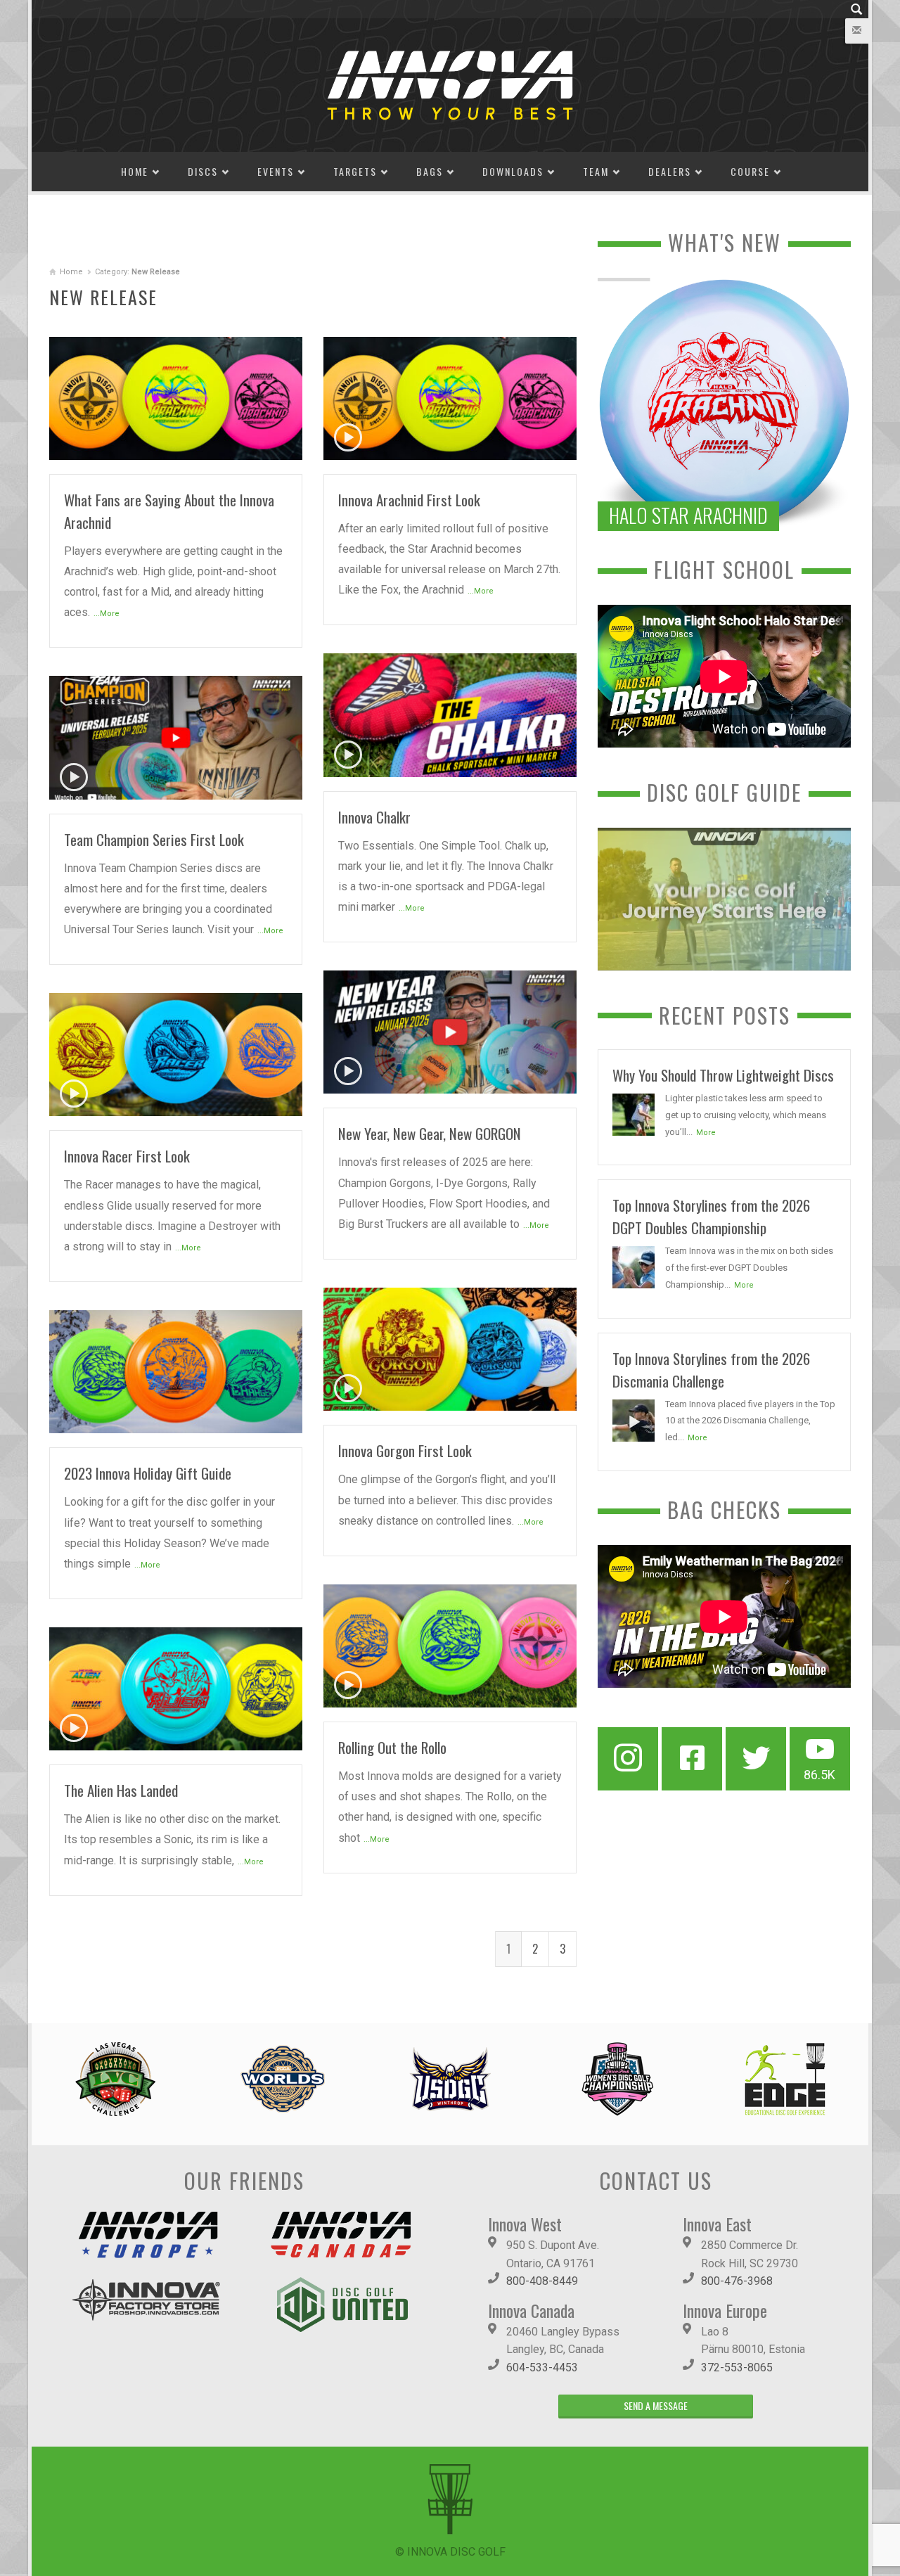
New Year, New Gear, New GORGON (430, 1133)
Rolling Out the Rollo (392, 1747)
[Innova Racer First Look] (176, 1054)
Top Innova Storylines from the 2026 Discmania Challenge (711, 1370)
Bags (430, 171)
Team (596, 171)
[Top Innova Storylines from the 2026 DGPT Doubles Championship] (634, 1267)
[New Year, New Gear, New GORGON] (450, 1031)
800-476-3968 (737, 2281)
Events (276, 171)
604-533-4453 (542, 2367)
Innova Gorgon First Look (405, 1450)
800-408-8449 (542, 2281)
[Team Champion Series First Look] (176, 737)
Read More (264, 444)
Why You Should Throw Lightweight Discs (723, 1075)
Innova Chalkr (374, 817)
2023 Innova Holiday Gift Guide (148, 1473)
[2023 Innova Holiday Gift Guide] (176, 1371)
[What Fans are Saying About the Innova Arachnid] (176, 397)
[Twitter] (756, 1759)
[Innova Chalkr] (450, 714)
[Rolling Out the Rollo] (450, 1645)
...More (107, 614)
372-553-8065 (737, 2367)
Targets (355, 171)
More (706, 1133)
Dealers (670, 171)
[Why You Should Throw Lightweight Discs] (634, 1114)
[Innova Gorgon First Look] (450, 1348)
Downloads (513, 171)
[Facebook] (692, 1759)
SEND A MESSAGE (656, 2405)
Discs (203, 171)
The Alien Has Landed (121, 1790)
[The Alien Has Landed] (176, 1688)
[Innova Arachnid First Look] (450, 397)
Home (135, 171)
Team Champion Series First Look (154, 839)
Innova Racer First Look (127, 1156)
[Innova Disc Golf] (450, 84)
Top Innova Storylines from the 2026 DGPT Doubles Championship (711, 1216)
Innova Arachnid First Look (409, 500)
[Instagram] (628, 1759)
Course (750, 171)
